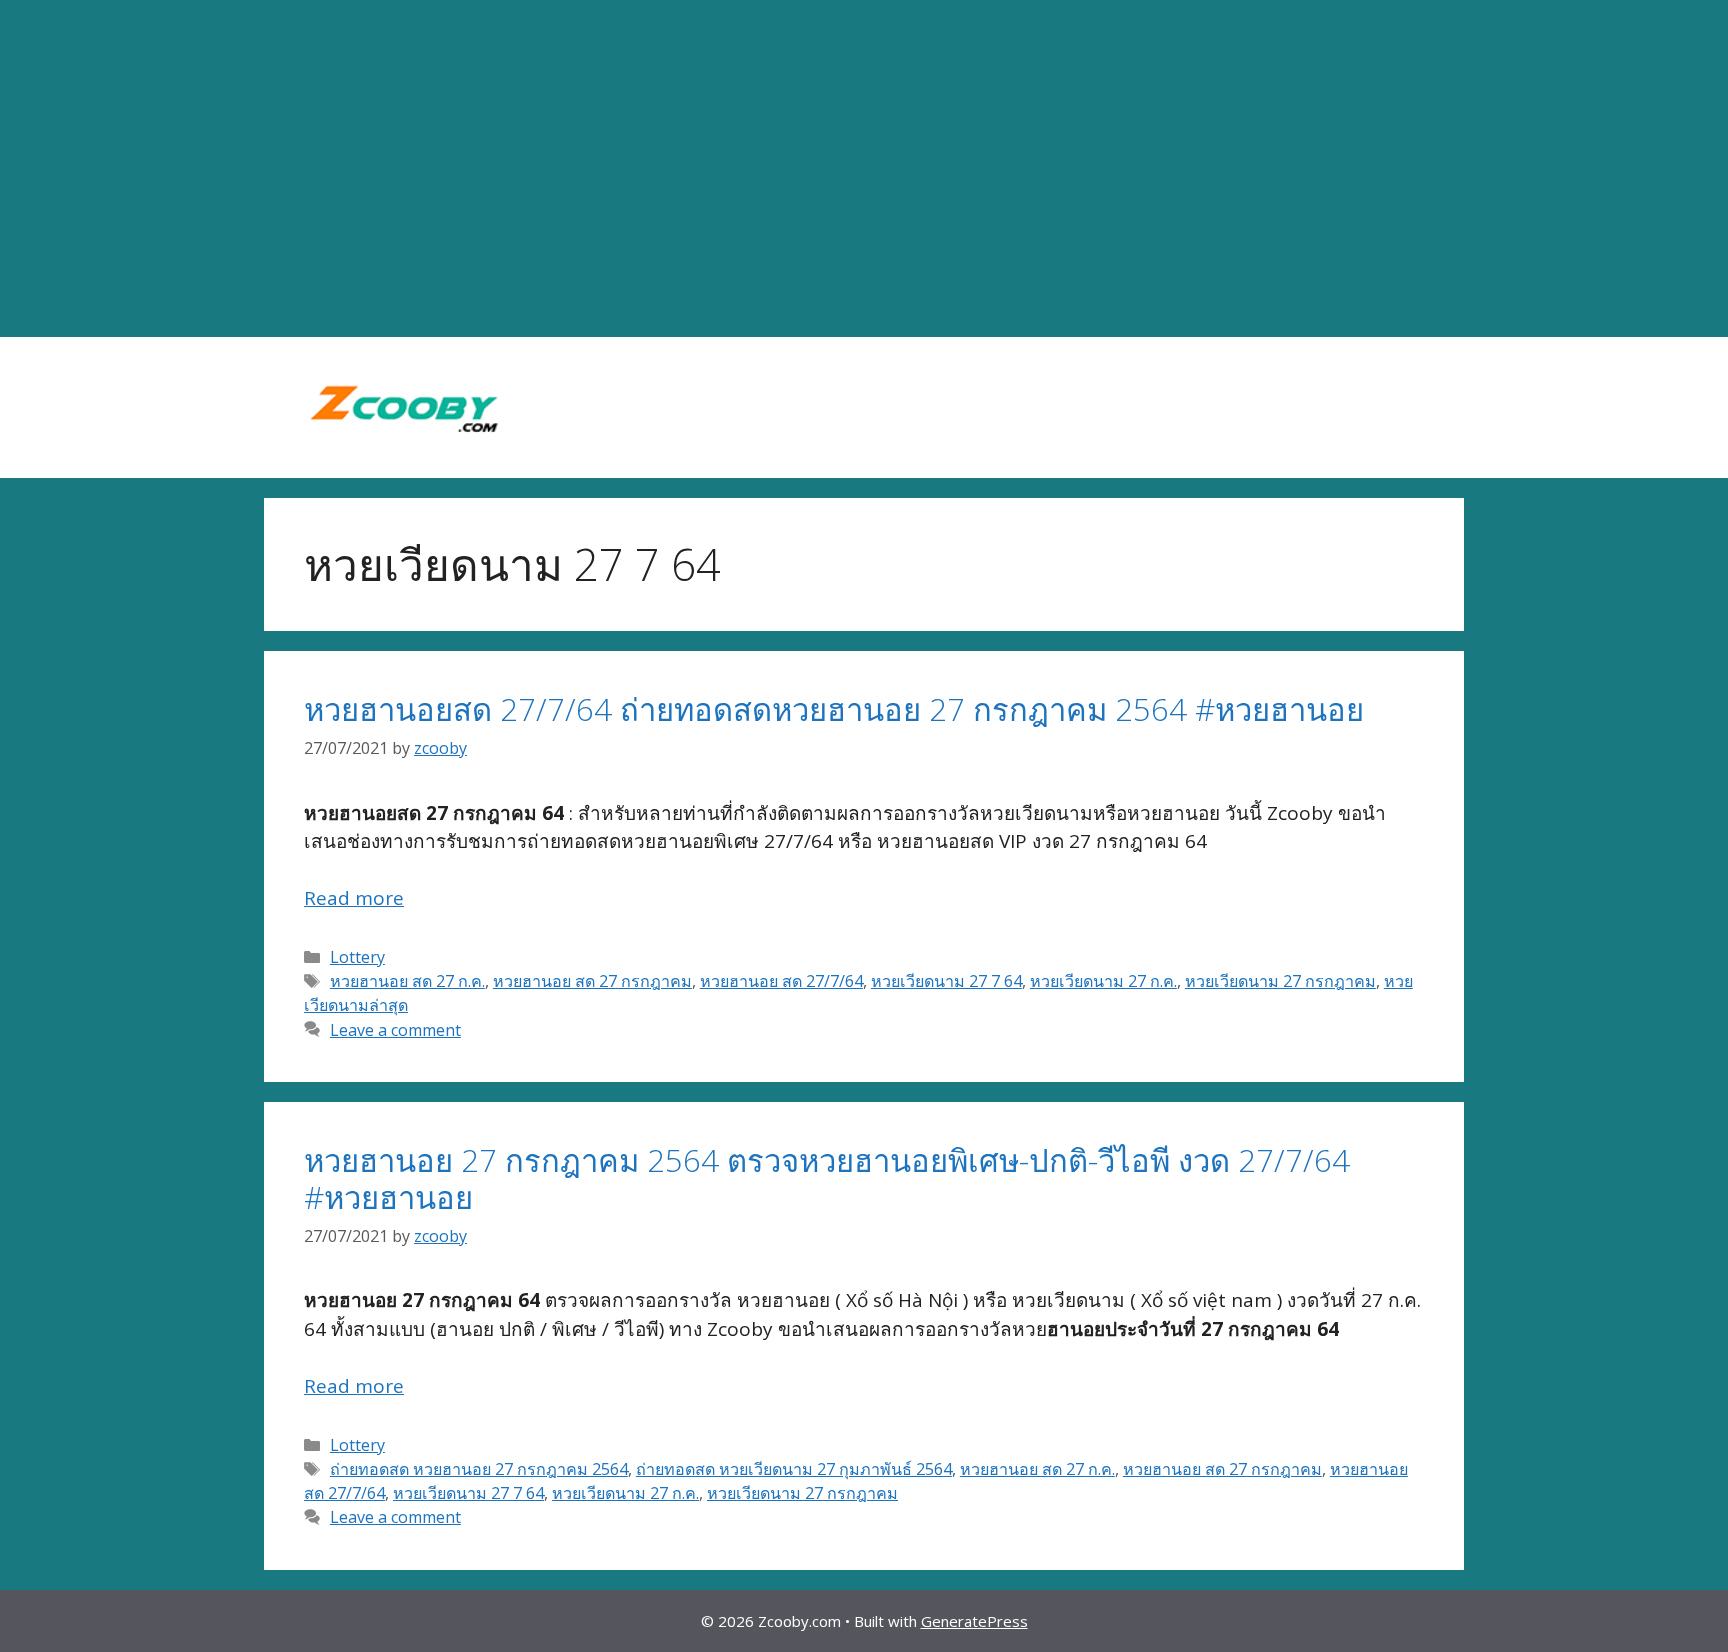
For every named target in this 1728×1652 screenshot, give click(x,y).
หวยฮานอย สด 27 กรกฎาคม (592, 981)
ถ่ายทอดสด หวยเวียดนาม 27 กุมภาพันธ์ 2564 (794, 1469)
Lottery (357, 957)
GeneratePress (974, 1621)
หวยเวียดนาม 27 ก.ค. (1103, 981)
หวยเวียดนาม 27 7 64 (946, 981)
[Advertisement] (864, 169)
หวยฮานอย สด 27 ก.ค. (407, 981)
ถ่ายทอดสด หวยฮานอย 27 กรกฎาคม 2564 (479, 1469)
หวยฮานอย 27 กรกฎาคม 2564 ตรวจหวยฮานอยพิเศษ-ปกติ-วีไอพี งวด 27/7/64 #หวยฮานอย (827, 1178)
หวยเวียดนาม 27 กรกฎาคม (1280, 981)
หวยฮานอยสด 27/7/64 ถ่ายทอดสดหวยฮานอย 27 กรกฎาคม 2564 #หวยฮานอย (834, 709)
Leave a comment (395, 1030)
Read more (354, 898)
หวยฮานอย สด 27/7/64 (781, 981)
